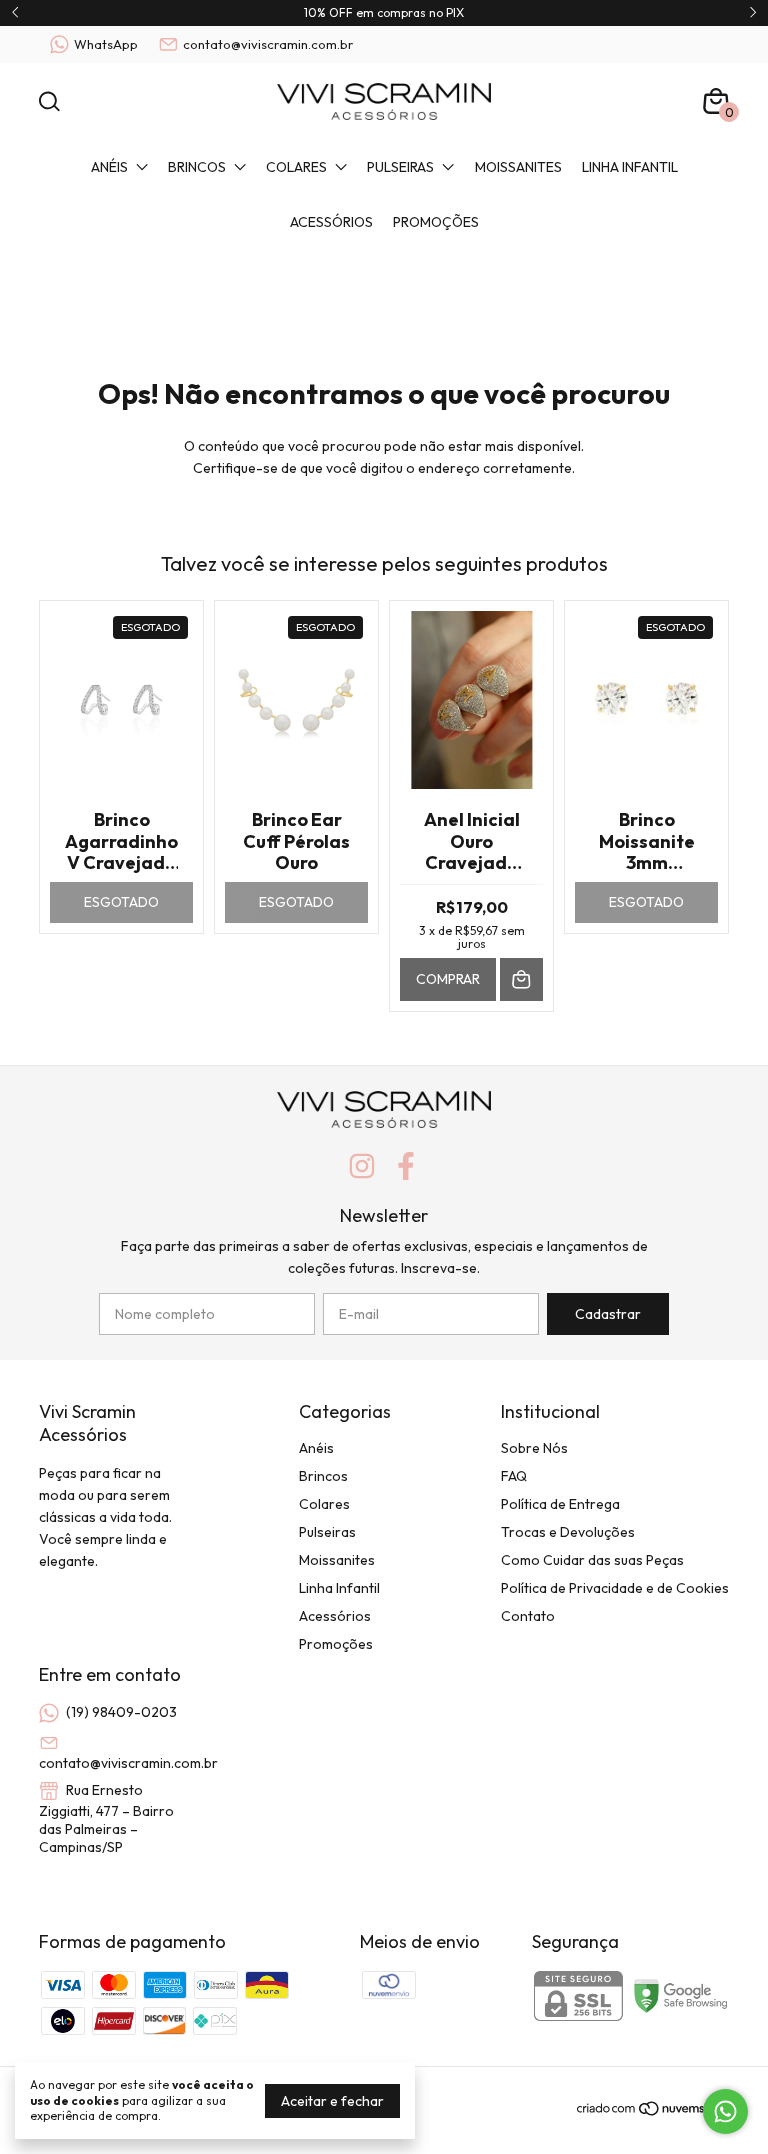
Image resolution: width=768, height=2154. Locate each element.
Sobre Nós (534, 1448)
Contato (528, 1616)
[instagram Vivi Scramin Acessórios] (362, 1166)
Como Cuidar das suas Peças (592, 1560)
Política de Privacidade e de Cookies (615, 1588)
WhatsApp (106, 44)
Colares (296, 167)
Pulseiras (400, 167)
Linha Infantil (630, 167)
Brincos (197, 167)
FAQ (514, 1476)
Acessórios (331, 222)
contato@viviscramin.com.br (268, 44)
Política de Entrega (560, 1504)
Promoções (436, 222)
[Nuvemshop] (652, 2112)
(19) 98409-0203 (121, 1712)
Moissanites (518, 167)
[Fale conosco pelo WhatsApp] (725, 2111)
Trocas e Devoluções (568, 1532)
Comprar (448, 979)
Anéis (109, 167)
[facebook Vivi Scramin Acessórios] (406, 1166)
